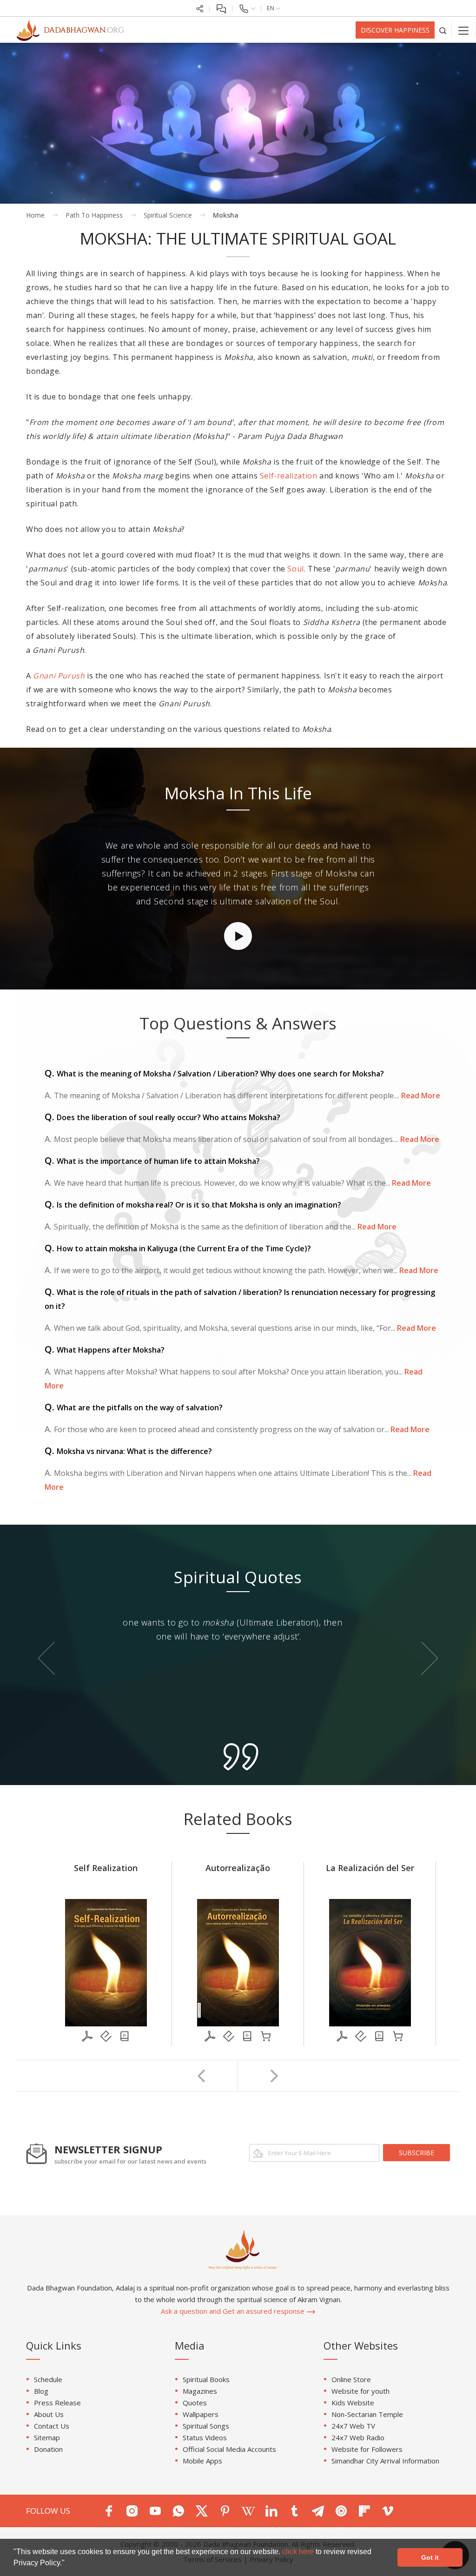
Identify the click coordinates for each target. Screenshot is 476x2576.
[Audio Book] (125, 2036)
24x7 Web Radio (358, 2437)
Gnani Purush (59, 676)
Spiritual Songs (206, 2426)
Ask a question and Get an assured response (234, 2311)
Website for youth (360, 2391)
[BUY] (266, 2036)
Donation (48, 2449)
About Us (49, 2414)
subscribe (416, 2153)
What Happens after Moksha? (105, 1350)
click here (299, 2552)
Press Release (57, 2403)
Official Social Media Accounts (229, 2449)
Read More (420, 1095)
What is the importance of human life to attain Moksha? (152, 1161)
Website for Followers (367, 2449)
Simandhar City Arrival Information (385, 2461)
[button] (68, 2564)
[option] (238, 869)
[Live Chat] (221, 8)
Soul (295, 569)
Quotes (195, 2403)
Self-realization (289, 476)
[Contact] (247, 8)
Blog (41, 2391)
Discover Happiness (395, 30)
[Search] (443, 30)
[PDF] (87, 2036)
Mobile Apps (202, 2461)
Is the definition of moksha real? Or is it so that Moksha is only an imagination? (193, 1205)
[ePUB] (106, 2036)
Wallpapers (201, 2414)
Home (35, 215)
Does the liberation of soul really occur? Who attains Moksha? (162, 1117)
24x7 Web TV (353, 2426)
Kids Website (353, 2403)
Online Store (351, 2379)
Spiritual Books (206, 2379)
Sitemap (47, 2437)
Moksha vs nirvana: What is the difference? (128, 1451)
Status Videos (205, 2437)
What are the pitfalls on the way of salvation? (134, 1408)
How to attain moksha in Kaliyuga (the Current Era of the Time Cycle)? (178, 1248)
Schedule (48, 2379)
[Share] (200, 8)
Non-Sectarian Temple (367, 2414)
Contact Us (52, 2426)
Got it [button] (430, 2557)
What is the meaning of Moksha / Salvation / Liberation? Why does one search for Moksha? (214, 1074)
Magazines (200, 2391)
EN (271, 8)
